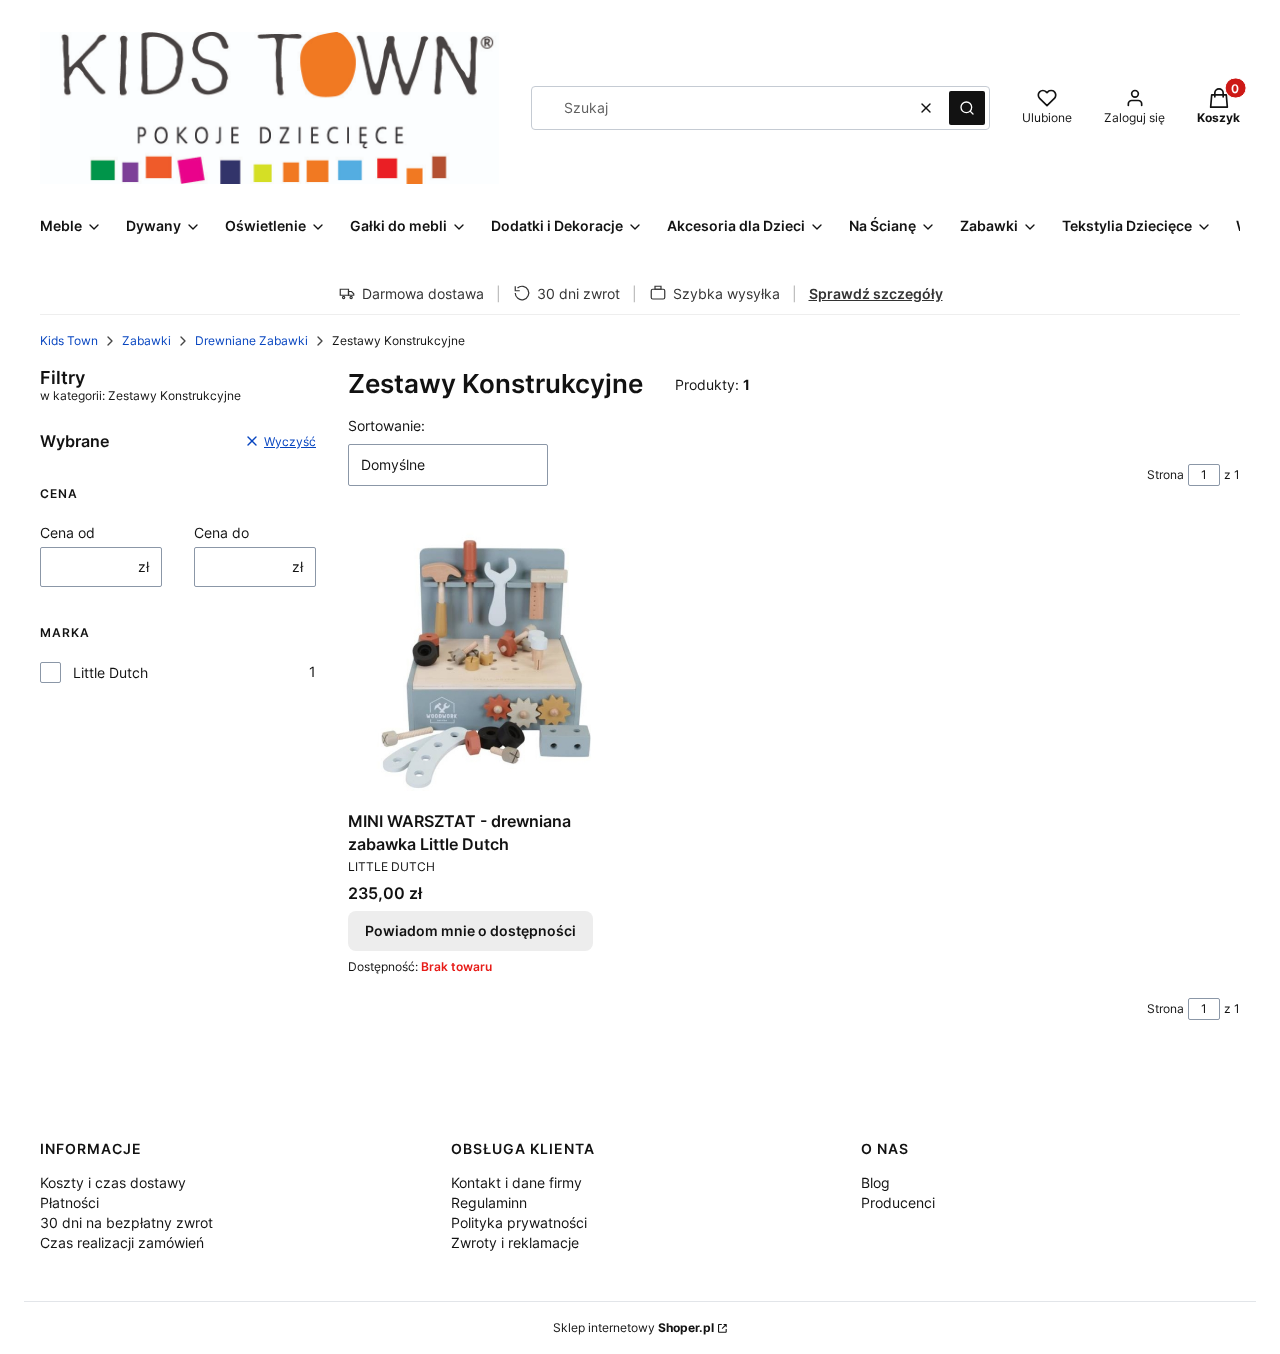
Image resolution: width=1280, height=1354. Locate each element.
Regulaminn (489, 1202)
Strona (1165, 474)
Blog (875, 1182)
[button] (967, 108)
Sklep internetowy (633, 1327)
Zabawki (146, 340)
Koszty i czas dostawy (113, 1182)
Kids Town (69, 340)
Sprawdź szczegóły (876, 293)
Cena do (221, 532)
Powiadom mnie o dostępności (470, 930)
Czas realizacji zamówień (122, 1242)
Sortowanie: (386, 425)
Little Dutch (110, 672)
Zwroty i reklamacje (515, 1242)
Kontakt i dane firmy (516, 1182)
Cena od (67, 532)
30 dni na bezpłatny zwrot (126, 1222)
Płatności (69, 1202)
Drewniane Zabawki (251, 340)
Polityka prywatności (519, 1222)
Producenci (898, 1202)
